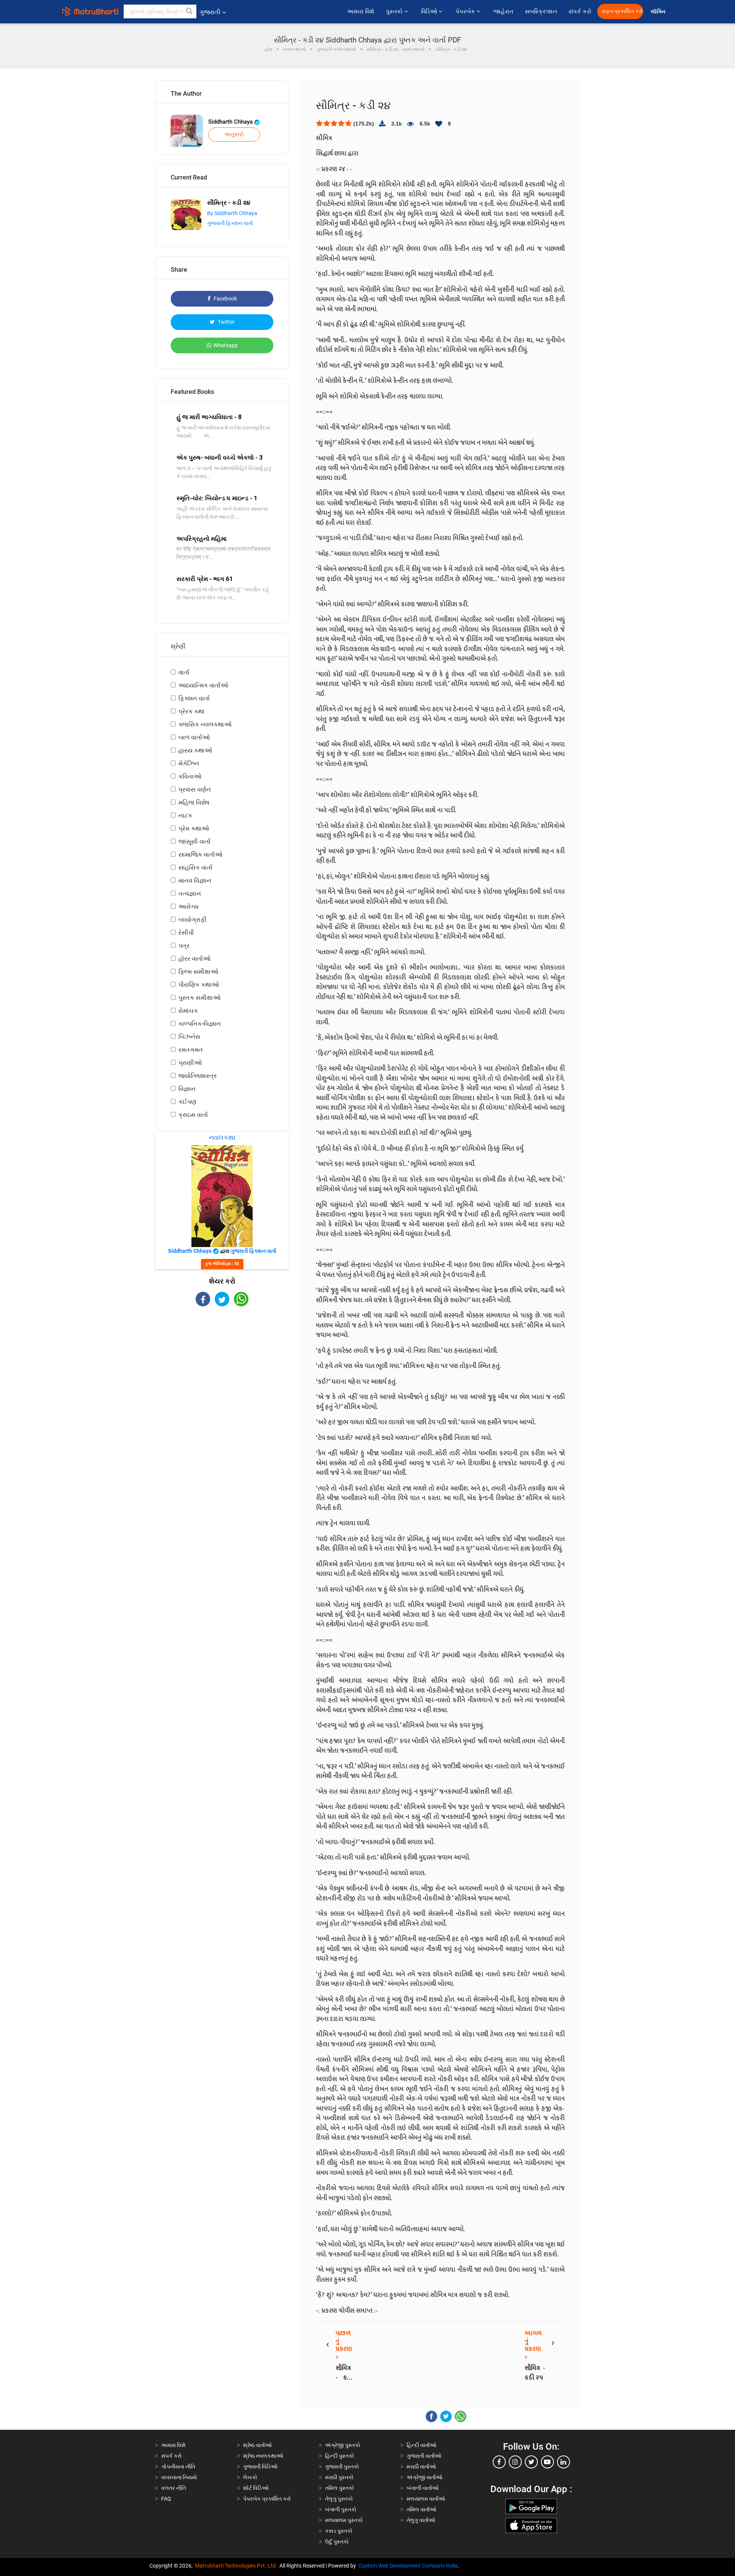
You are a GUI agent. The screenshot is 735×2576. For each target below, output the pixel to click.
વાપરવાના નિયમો (180, 2477)
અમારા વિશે (361, 11)
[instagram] (515, 2462)
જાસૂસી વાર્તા (194, 842)
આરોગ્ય (189, 907)
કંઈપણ (187, 1102)
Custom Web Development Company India (408, 2566)
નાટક (185, 815)
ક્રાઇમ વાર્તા (193, 1115)
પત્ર (184, 946)
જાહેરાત (503, 11)
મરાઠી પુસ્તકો (339, 2477)
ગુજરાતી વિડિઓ (260, 2467)
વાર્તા (184, 672)
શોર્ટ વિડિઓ (256, 2488)
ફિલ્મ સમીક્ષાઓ (198, 972)
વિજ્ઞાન (187, 1089)
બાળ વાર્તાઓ (194, 737)
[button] (189, 11)
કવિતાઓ (190, 776)
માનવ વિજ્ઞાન (195, 881)
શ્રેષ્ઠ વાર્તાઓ (257, 2445)
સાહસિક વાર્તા (195, 868)
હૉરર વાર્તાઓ (194, 959)
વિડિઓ (430, 11)
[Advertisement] (222, 1373)
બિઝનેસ (189, 1037)
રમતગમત (191, 1050)
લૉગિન (659, 12)
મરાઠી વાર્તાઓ (421, 2467)
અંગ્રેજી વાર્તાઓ (425, 2477)
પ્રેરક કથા (191, 711)
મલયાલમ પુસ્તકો (344, 2520)
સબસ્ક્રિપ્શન (541, 11)
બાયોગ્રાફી (193, 920)
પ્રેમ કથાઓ (194, 828)
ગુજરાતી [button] (210, 12)
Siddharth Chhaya (231, 122)
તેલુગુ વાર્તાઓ (421, 2520)
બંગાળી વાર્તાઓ (423, 2488)
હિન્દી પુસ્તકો (340, 2456)
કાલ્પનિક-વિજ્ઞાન (200, 1024)
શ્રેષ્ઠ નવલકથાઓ (263, 2456)
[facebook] (499, 2462)
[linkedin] (563, 2462)
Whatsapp (225, 345)
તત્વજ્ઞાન (190, 894)
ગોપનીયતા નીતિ (178, 2467)
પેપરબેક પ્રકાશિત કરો (267, 2499)
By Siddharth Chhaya (232, 213)
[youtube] (547, 2462)
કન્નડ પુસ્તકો (339, 2531)
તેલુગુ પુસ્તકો (339, 2499)
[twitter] (531, 2462)
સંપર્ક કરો (580, 11)
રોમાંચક (188, 1011)
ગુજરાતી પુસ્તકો (342, 2467)
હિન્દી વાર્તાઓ (421, 2445)
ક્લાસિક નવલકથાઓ (205, 724)
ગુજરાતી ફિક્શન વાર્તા (230, 223)
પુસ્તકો (395, 11)
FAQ (166, 2499)
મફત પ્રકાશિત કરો (622, 11)
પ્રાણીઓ (190, 1063)
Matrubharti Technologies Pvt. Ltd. (237, 2566)
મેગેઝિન (189, 763)
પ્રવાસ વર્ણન (195, 789)
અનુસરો (234, 134)
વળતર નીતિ (174, 2488)
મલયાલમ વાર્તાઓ (426, 2499)
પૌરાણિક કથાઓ (199, 985)
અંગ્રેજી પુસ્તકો (343, 2445)
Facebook (225, 299)
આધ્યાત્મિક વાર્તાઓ (203, 685)
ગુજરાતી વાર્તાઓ (424, 2456)
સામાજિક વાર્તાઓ (200, 855)
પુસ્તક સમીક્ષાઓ (199, 998)
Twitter (226, 322)
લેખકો (250, 2477)
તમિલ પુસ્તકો (340, 2488)
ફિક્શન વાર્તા (194, 698)
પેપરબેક (466, 11)
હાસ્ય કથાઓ (195, 750)
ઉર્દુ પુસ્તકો (337, 2542)
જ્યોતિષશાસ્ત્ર (198, 1076)
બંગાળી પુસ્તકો (341, 2509)
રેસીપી (186, 933)
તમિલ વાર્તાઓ (421, 2509)
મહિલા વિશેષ (194, 802)
